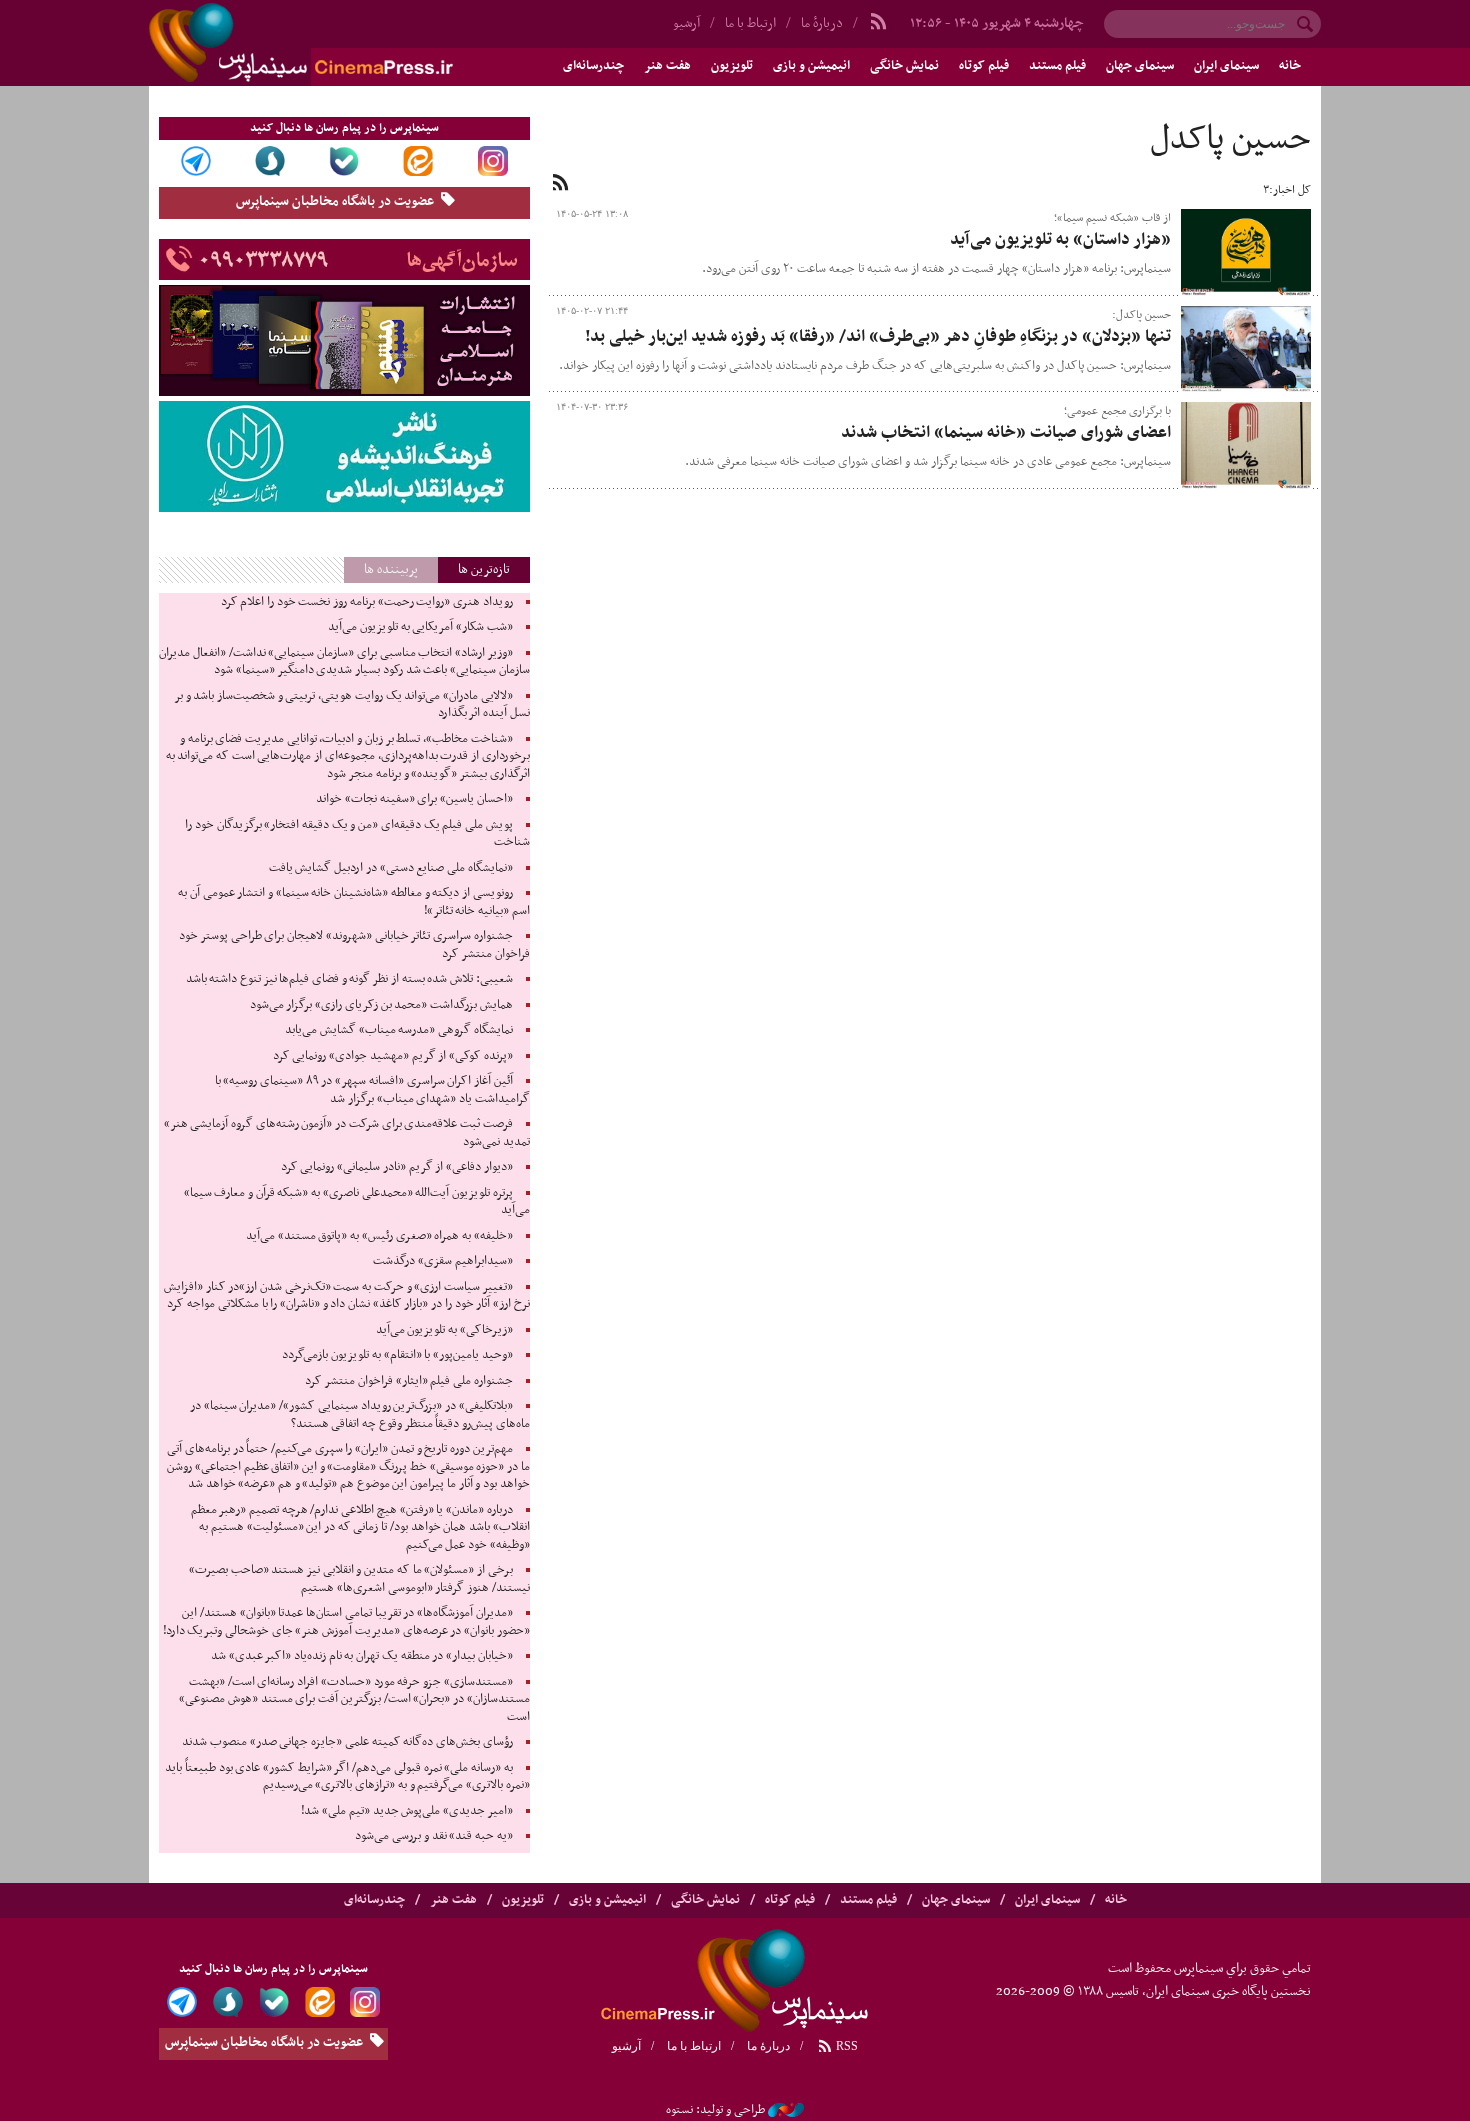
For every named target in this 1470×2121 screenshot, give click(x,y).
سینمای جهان (1140, 66)
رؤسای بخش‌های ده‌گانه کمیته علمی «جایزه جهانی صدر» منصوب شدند (347, 1742)
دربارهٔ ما (822, 23)
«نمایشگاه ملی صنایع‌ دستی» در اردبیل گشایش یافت (391, 868)
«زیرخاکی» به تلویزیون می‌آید (444, 1330)
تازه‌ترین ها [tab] (484, 569)
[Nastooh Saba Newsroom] (786, 2110)
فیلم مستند (1057, 66)
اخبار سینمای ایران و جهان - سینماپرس (349, 43)
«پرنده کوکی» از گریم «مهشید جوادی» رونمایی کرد (393, 1056)
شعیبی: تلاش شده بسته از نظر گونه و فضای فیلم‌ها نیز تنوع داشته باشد (349, 979)
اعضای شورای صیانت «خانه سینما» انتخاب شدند (1006, 433)
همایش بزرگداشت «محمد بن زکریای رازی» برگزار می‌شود (381, 1005)
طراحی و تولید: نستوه (715, 2110)
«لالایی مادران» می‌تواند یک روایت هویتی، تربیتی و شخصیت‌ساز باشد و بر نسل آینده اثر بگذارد (352, 705)
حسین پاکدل (1230, 140)
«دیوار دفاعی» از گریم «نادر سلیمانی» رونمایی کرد (397, 1167)
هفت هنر (667, 66)
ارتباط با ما (750, 23)
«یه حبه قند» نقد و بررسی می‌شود (433, 1836)
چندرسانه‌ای (593, 66)
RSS (845, 2046)
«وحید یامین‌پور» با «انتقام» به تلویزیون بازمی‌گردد (397, 1355)
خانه (1290, 66)
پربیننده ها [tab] (391, 569)
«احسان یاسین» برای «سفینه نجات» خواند (414, 799)
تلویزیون (732, 66)
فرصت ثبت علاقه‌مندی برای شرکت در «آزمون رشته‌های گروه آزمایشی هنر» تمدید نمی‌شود (347, 1133)
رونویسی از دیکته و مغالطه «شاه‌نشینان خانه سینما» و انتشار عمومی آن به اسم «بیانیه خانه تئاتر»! (353, 902)
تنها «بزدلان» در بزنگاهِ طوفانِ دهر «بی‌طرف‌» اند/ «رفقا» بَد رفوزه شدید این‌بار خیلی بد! (878, 337)
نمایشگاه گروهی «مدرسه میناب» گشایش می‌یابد (399, 1030)
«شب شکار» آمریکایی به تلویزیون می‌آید (420, 627)
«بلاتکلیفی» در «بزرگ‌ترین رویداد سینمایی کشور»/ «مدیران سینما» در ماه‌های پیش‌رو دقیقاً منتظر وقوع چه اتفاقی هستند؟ (360, 1415)
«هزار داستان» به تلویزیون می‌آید (1060, 240)
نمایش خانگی (904, 66)
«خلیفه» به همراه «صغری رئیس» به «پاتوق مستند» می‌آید (379, 1236)
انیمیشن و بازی (811, 66)
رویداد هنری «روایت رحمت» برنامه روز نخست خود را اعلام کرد (367, 602)
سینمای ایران (1226, 66)
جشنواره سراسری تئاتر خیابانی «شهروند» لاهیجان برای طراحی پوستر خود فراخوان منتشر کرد (354, 945)
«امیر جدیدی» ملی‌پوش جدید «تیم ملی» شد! (406, 1811)
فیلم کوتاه (984, 66)
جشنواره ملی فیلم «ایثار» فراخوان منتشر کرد (408, 1381)
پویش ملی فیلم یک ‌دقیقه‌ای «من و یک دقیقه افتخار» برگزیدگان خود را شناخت (357, 834)
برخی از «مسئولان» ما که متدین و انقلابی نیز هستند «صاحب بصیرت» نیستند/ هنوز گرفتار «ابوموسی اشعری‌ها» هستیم (359, 1579)
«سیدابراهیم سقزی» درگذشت (442, 1261)
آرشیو (686, 23)
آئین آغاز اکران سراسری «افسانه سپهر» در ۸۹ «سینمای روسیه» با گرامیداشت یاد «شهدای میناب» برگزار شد (372, 1090)
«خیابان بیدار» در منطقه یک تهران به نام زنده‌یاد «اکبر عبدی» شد (362, 1656)
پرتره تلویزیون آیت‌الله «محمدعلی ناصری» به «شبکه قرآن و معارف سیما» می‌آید (357, 1202)
